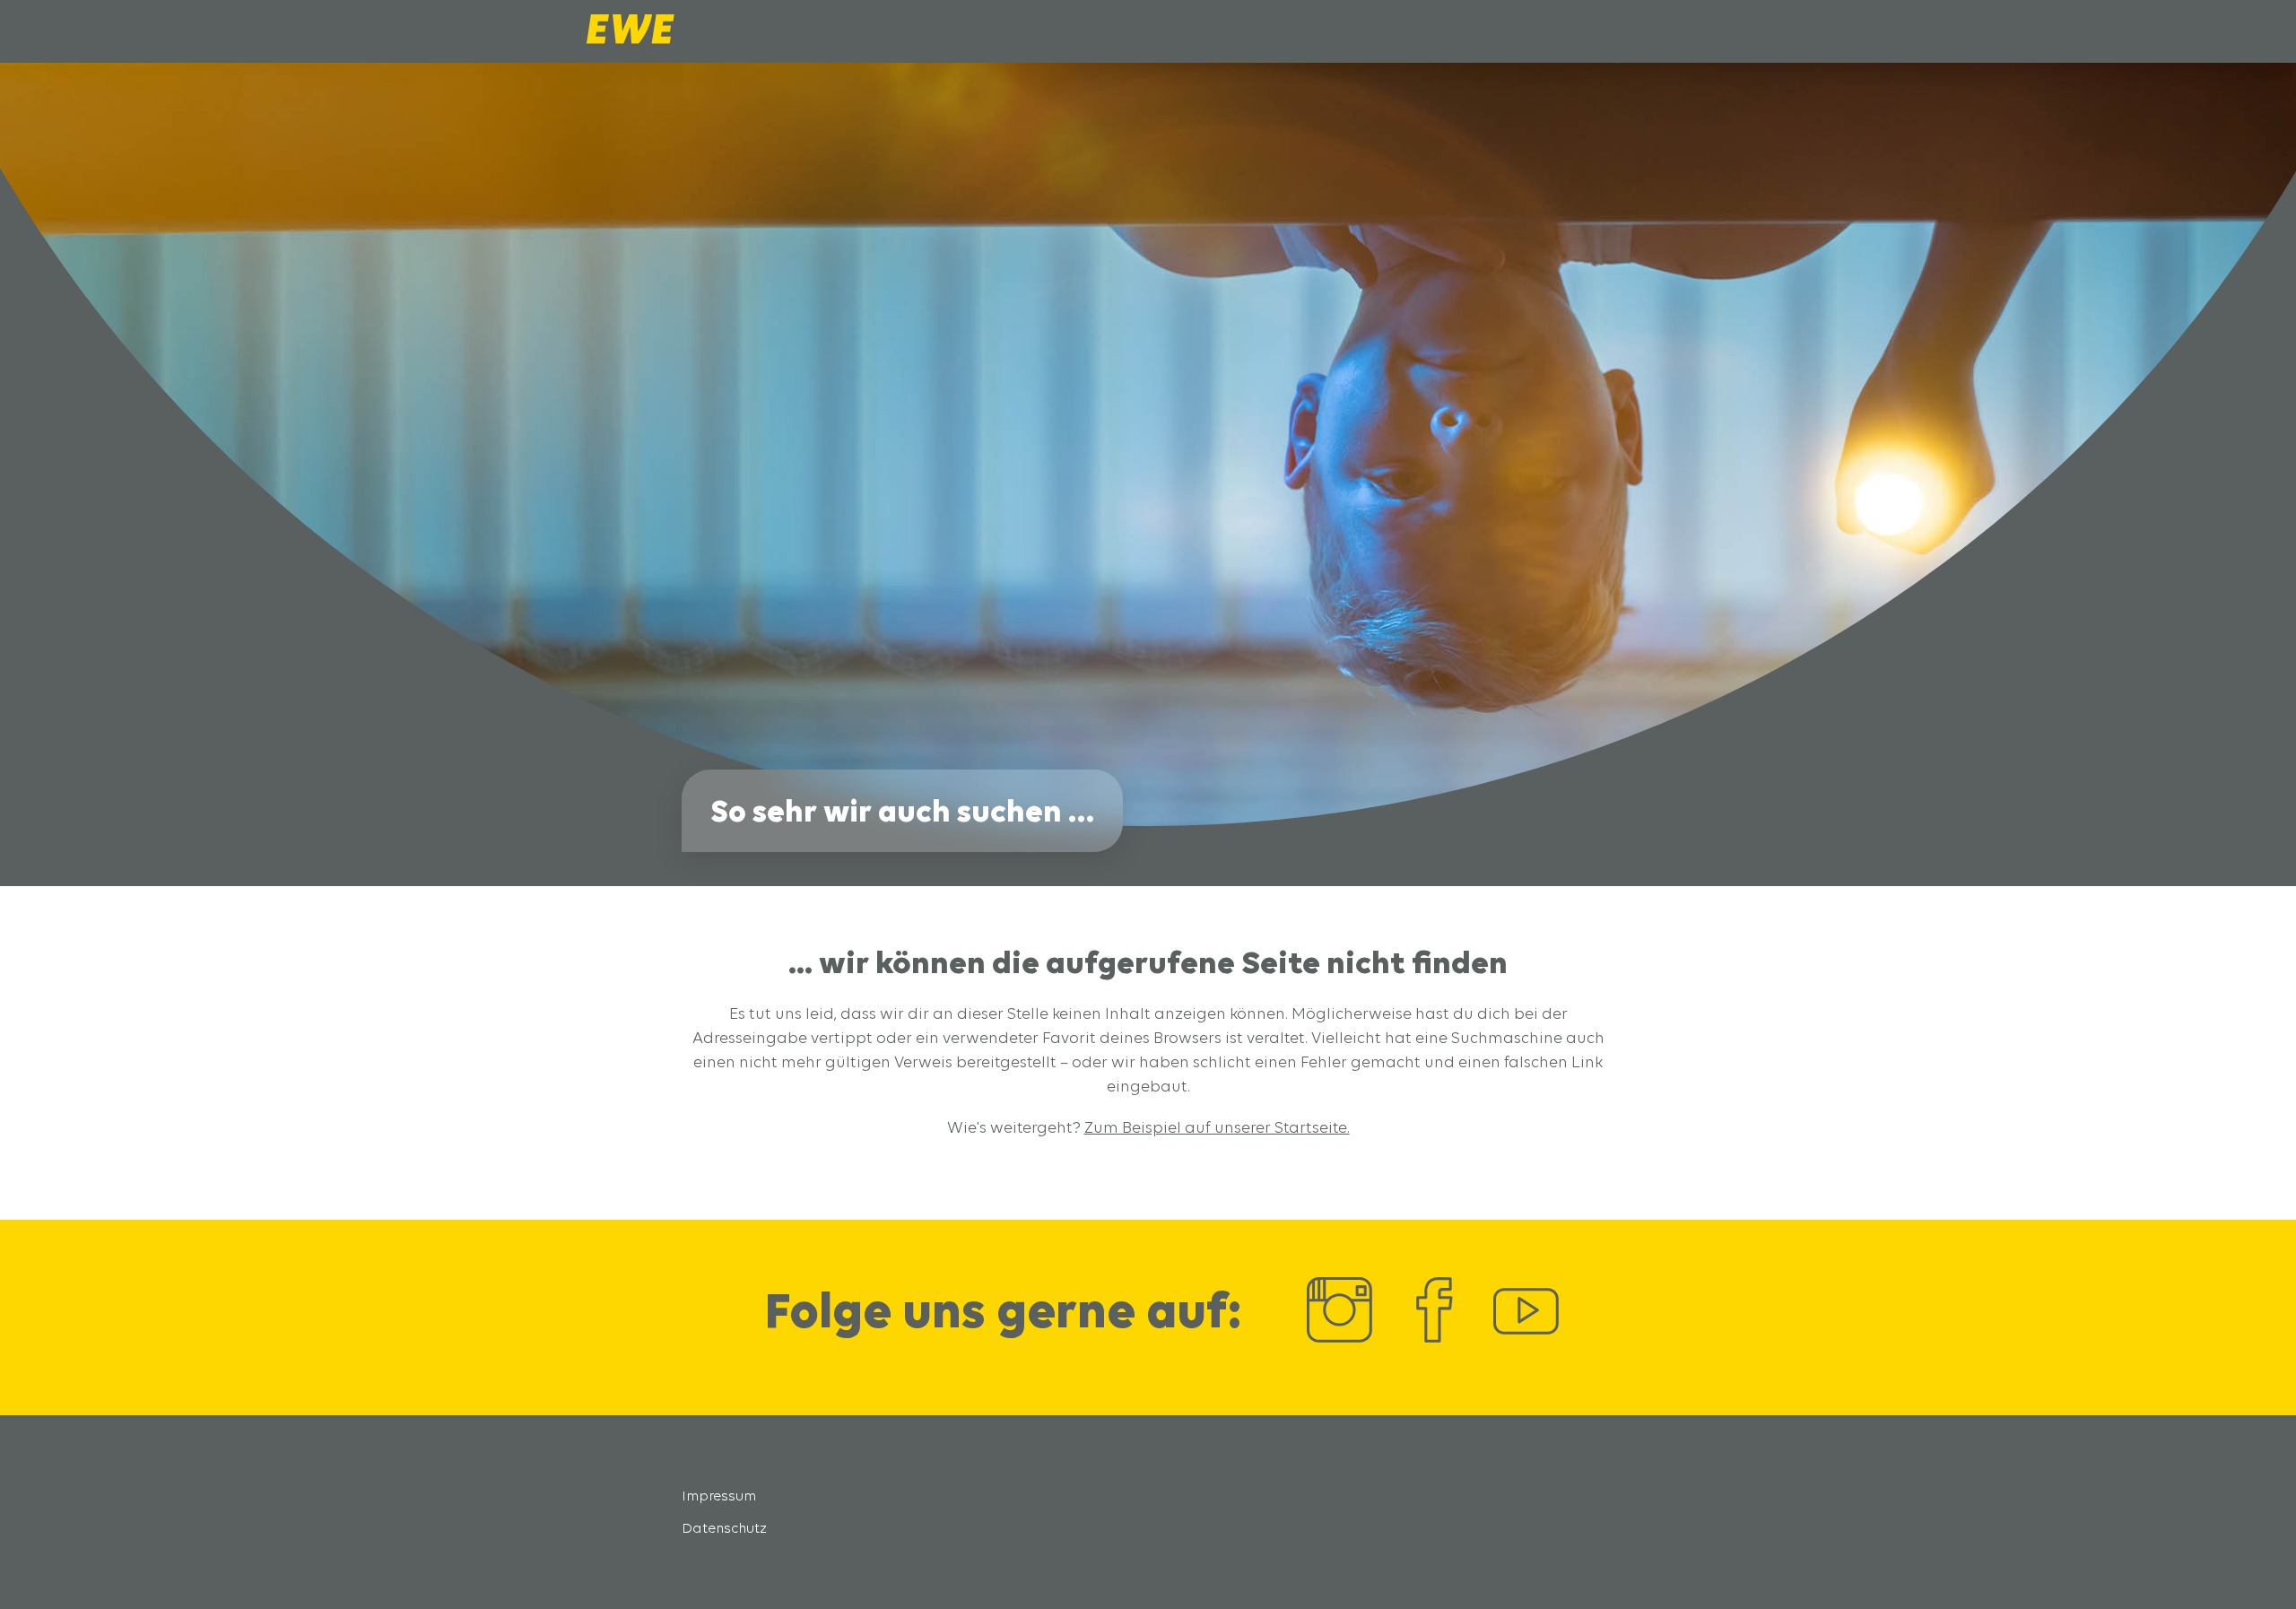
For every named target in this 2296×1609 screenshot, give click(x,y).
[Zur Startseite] (631, 39)
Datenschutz (724, 1528)
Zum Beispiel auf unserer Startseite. (1217, 1127)
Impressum (719, 1496)
